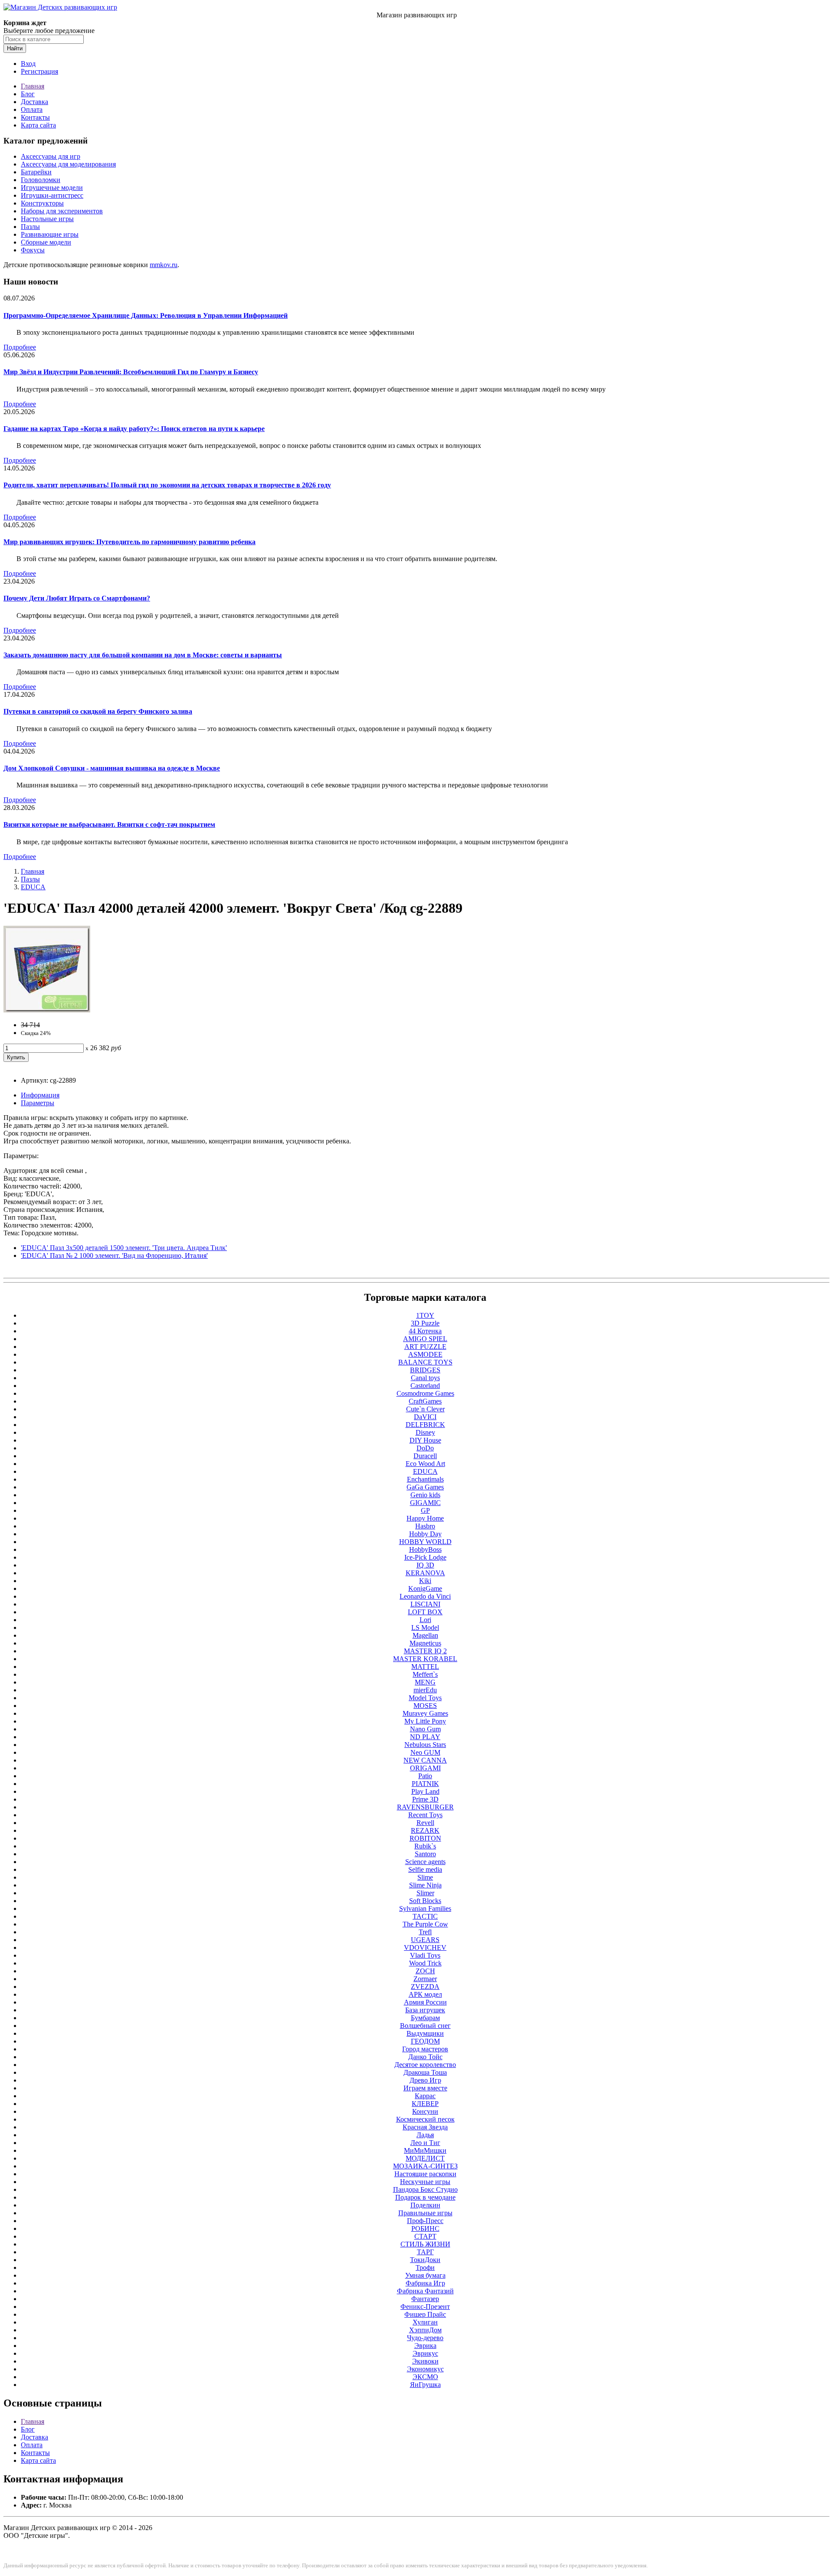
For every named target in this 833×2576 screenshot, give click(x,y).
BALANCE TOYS (425, 1362)
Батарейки (36, 172)
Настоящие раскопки (425, 2174)
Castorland (425, 1386)
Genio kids (425, 1495)
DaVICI (425, 1417)
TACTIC (425, 1916)
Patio (425, 1776)
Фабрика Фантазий (425, 2291)
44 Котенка (425, 1331)
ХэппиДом (425, 2330)
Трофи (425, 2267)
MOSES (425, 1706)
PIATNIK (425, 1784)
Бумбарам (425, 2018)
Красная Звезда (425, 2127)
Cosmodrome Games (425, 1393)
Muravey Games (425, 1713)
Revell (425, 1823)
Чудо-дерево (425, 2338)
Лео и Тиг (425, 2143)
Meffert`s (425, 1674)
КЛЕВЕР (425, 2104)
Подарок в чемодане (425, 2197)
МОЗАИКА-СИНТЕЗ (425, 2166)
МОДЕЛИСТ (425, 2158)
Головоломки (41, 180)
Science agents (425, 1862)
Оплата (32, 109)
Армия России (425, 2002)
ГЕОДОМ (425, 2041)
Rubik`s (425, 1846)
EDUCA (33, 887)
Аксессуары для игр (51, 156)
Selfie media (425, 1869)
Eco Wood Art (425, 1464)
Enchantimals (425, 1479)
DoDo (425, 1448)
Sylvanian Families (425, 1908)
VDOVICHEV (425, 1948)
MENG (425, 1682)
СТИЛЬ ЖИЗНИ (425, 2244)
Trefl (425, 1932)
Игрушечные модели (52, 188)
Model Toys (425, 1698)
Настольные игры (47, 219)
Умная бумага (425, 2275)
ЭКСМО (425, 2377)
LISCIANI (425, 1604)
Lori (425, 1620)
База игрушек (425, 2010)
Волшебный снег (425, 2026)
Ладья (425, 2135)
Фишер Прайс (425, 2314)
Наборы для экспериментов (62, 211)
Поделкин (425, 2205)
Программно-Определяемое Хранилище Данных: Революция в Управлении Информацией (146, 315)
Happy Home (425, 1518)
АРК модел (425, 1994)
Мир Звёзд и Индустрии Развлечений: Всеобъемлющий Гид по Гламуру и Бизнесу (131, 372)
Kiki (425, 1581)
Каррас (425, 2096)
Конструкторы (42, 203)
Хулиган (425, 2322)
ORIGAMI (425, 1768)
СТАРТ (425, 2236)
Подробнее (20, 347)
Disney (425, 1432)
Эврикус (425, 2353)
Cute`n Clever (425, 1409)
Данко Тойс (425, 2057)
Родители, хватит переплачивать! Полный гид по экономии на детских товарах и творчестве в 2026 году (167, 485)
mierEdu (425, 1690)
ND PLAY (425, 1737)
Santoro (425, 1854)
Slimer (425, 1893)
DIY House (425, 1440)
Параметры (38, 1103)
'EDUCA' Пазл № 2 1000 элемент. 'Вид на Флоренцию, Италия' (114, 1255)
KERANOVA (425, 1573)
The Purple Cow (425, 1924)
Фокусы (33, 250)
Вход (28, 64)
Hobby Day (425, 1534)
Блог (28, 94)
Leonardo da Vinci (425, 1596)
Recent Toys (425, 1815)
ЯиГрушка (425, 2385)
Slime (425, 1877)
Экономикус (425, 2369)
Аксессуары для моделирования (68, 164)
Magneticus (425, 1643)
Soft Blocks (425, 1901)
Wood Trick (425, 1963)
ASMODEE (425, 1354)
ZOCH (425, 1971)
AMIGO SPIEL (425, 1339)
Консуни (425, 2111)
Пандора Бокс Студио (425, 2189)
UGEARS (425, 1940)
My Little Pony (425, 1721)
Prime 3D (425, 1799)
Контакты (35, 117)
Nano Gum (425, 1729)
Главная (33, 86)
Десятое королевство (425, 2065)
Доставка (34, 102)
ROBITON (425, 1838)
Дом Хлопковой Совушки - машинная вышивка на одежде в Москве (112, 768)
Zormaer (425, 1979)
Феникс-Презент (425, 2307)
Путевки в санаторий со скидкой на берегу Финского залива (98, 711)
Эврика (425, 2346)
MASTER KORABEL (425, 1659)
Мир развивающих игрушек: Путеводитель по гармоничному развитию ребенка (130, 542)
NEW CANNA (425, 1760)
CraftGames (425, 1401)
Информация (40, 1095)
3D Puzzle (425, 1323)
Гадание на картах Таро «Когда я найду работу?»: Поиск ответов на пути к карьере (134, 429)
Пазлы (30, 227)
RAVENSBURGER (425, 1807)
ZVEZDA (425, 1987)
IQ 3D (425, 1565)
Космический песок (425, 2119)
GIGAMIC (425, 1503)
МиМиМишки (425, 2150)
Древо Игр (425, 2080)
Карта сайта (38, 125)
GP (425, 1510)
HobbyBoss (425, 1549)
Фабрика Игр (425, 2283)
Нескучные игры (425, 2182)
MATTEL (425, 1667)
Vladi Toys (425, 1955)
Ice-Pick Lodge (425, 1557)
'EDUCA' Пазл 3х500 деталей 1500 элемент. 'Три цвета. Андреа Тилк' (124, 1248)
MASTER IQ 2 (425, 1651)
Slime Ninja (425, 1885)
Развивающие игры (50, 234)
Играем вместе (425, 2088)
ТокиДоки (425, 2260)
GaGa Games (425, 1487)
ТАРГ (425, 2252)
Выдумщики (425, 2033)
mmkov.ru (164, 265)
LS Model (425, 1628)
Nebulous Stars (425, 1745)
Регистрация (39, 71)
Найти (15, 48)
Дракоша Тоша (425, 2072)
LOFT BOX (425, 1612)
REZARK (425, 1830)
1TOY (425, 1315)
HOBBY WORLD (425, 1542)
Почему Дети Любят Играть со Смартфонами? (77, 598)
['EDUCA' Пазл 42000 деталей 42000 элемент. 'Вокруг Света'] (47, 1010)
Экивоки (425, 2361)
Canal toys (425, 1378)
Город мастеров (425, 2049)
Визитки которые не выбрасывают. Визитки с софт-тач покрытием (109, 824)
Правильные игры (425, 2213)
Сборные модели (46, 242)
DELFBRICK (425, 1425)
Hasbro (425, 1526)
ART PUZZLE (425, 1347)
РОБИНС (425, 2228)
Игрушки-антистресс (52, 195)
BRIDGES (425, 1370)
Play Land (425, 1791)
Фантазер (425, 2299)
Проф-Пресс (425, 2221)
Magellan (425, 1635)
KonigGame (425, 1588)
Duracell (425, 1456)
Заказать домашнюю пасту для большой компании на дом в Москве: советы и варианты (143, 655)
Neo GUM (425, 1752)
